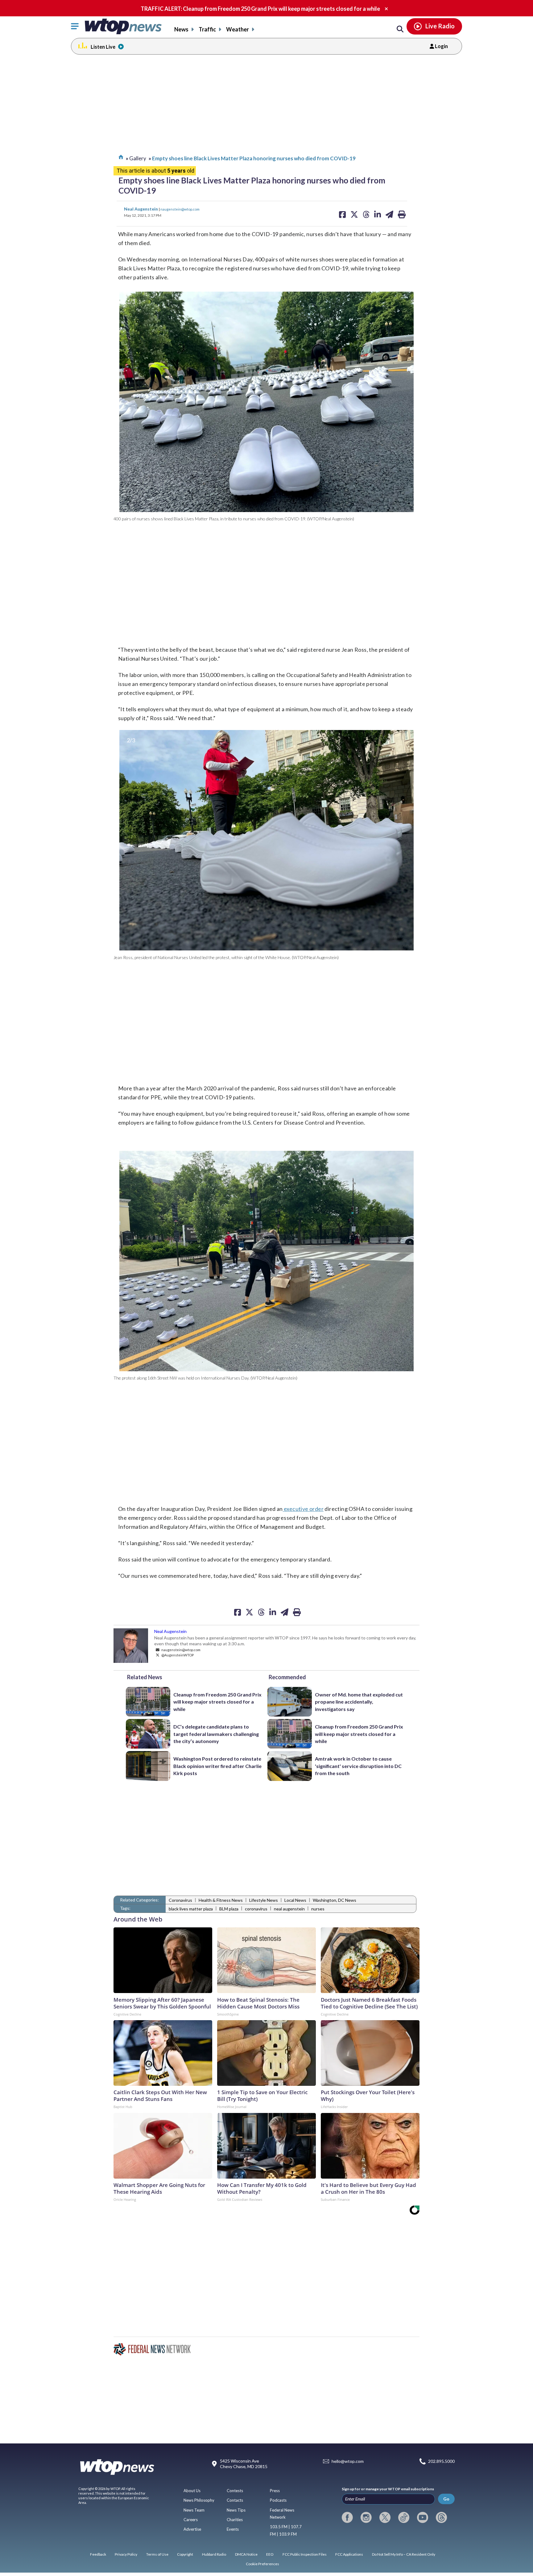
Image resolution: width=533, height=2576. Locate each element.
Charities (235, 2520)
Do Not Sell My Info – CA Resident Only (404, 2554)
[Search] (400, 29)
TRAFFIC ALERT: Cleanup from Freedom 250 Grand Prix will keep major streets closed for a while (260, 9)
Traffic (207, 29)
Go (446, 2499)
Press (275, 2491)
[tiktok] (404, 2517)
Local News (295, 1900)
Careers (191, 2520)
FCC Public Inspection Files (305, 2554)
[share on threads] (261, 1612)
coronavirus (256, 1909)
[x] (385, 2517)
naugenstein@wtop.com (180, 209)
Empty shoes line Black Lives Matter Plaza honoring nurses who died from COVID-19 (254, 158)
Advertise (192, 2529)
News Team (194, 2510)
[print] (297, 1612)
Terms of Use (157, 2554)
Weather (238, 29)
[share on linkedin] (273, 1612)
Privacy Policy (126, 2554)
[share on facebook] (238, 1612)
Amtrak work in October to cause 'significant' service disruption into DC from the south (358, 1766)
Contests (235, 2491)
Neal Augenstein (141, 209)
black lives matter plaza (191, 1909)
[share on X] (249, 1612)
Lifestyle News (264, 1900)
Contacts (235, 2500)
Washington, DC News (335, 1900)
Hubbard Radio (214, 2554)
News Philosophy (199, 2500)
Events (233, 2529)
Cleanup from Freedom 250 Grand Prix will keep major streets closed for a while (217, 1702)
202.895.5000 (441, 2461)
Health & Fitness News (221, 1900)
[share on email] (285, 1612)
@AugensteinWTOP (177, 1655)
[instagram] (366, 2517)
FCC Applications (349, 2554)
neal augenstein (289, 1909)
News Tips (236, 2510)
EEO (270, 2554)
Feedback (98, 2554)
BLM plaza (229, 1909)
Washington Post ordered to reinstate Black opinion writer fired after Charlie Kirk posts (217, 1766)
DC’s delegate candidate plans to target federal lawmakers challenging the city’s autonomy (216, 1734)
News (181, 29)
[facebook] (347, 2517)
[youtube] (423, 2517)
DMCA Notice (246, 2554)
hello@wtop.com (348, 2461)
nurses (318, 1909)
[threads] (441, 2517)
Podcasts (278, 2500)
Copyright (185, 2554)
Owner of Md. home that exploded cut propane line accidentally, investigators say (359, 1702)
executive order (303, 1509)
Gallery (138, 158)
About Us (192, 2491)
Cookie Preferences (262, 2564)
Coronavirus (180, 1900)
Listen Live (103, 47)
